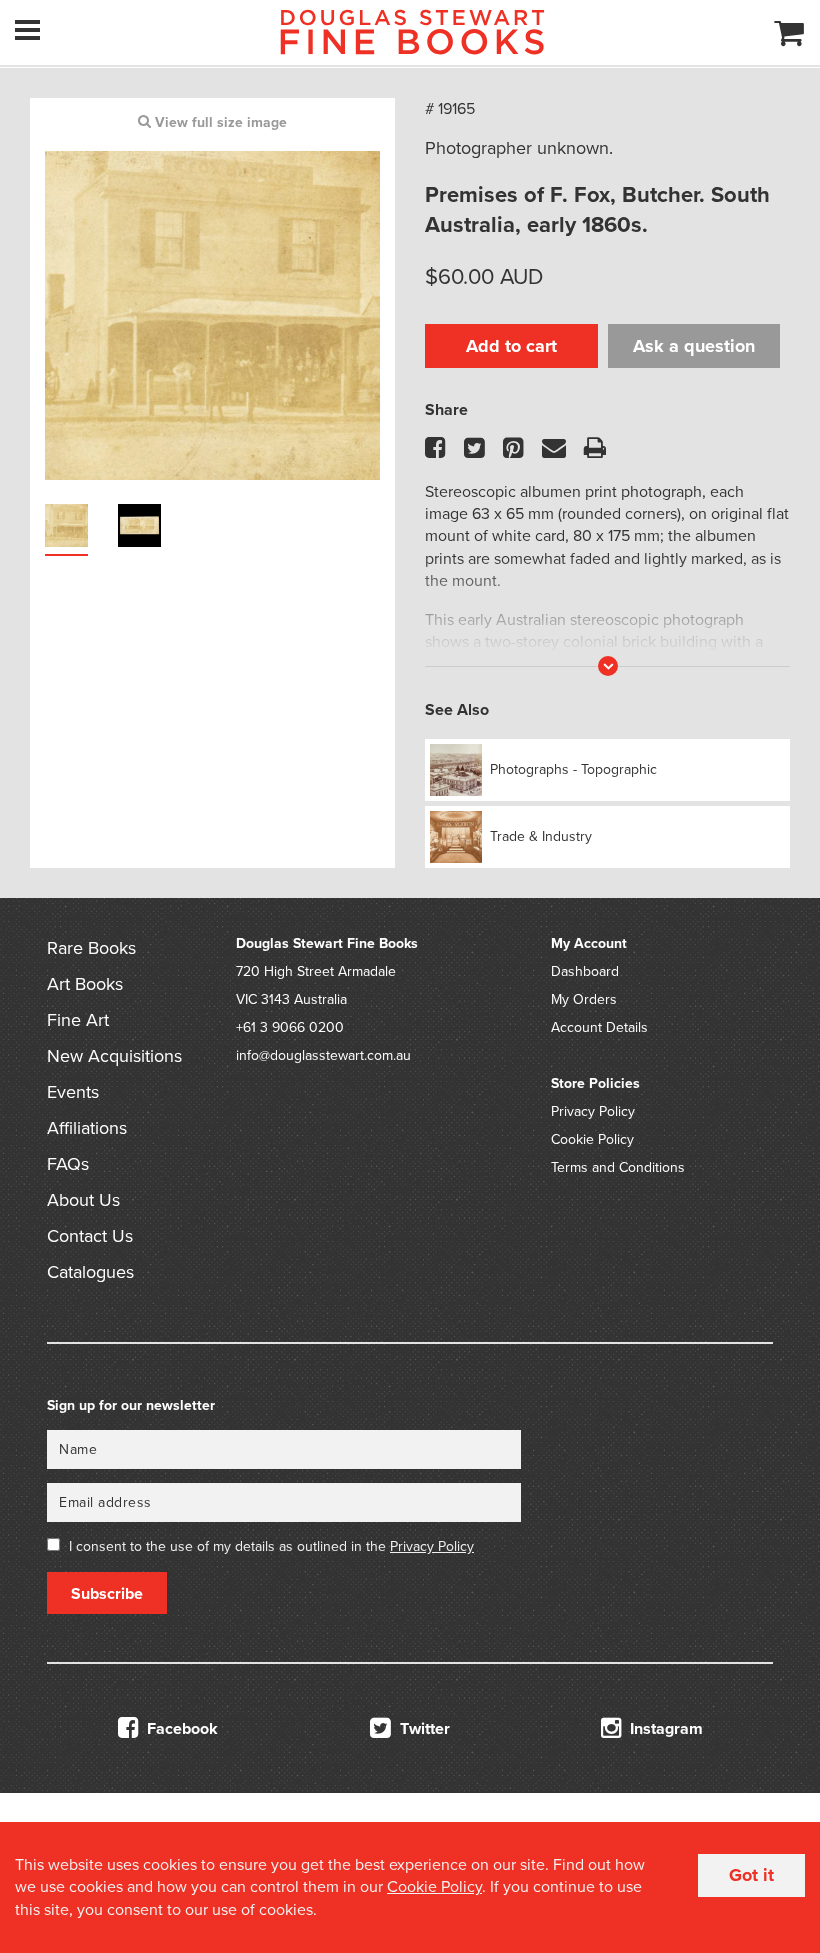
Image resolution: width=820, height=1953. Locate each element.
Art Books (85, 984)
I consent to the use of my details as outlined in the (271, 1546)
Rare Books (91, 948)
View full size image (219, 122)
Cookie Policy (592, 1139)
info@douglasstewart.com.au (323, 1055)
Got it (751, 1875)
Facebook (180, 1729)
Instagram (664, 1729)
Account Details (599, 1027)
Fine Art (78, 1020)
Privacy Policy (593, 1111)
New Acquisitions (114, 1056)
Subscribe (107, 1594)
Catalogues (90, 1272)
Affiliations (87, 1128)
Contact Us (90, 1236)
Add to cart (511, 346)
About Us (83, 1200)
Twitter (423, 1729)
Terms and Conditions (618, 1167)
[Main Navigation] (27, 30)
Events (73, 1092)
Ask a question (694, 346)
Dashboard (585, 971)
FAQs (68, 1164)
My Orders (584, 999)
